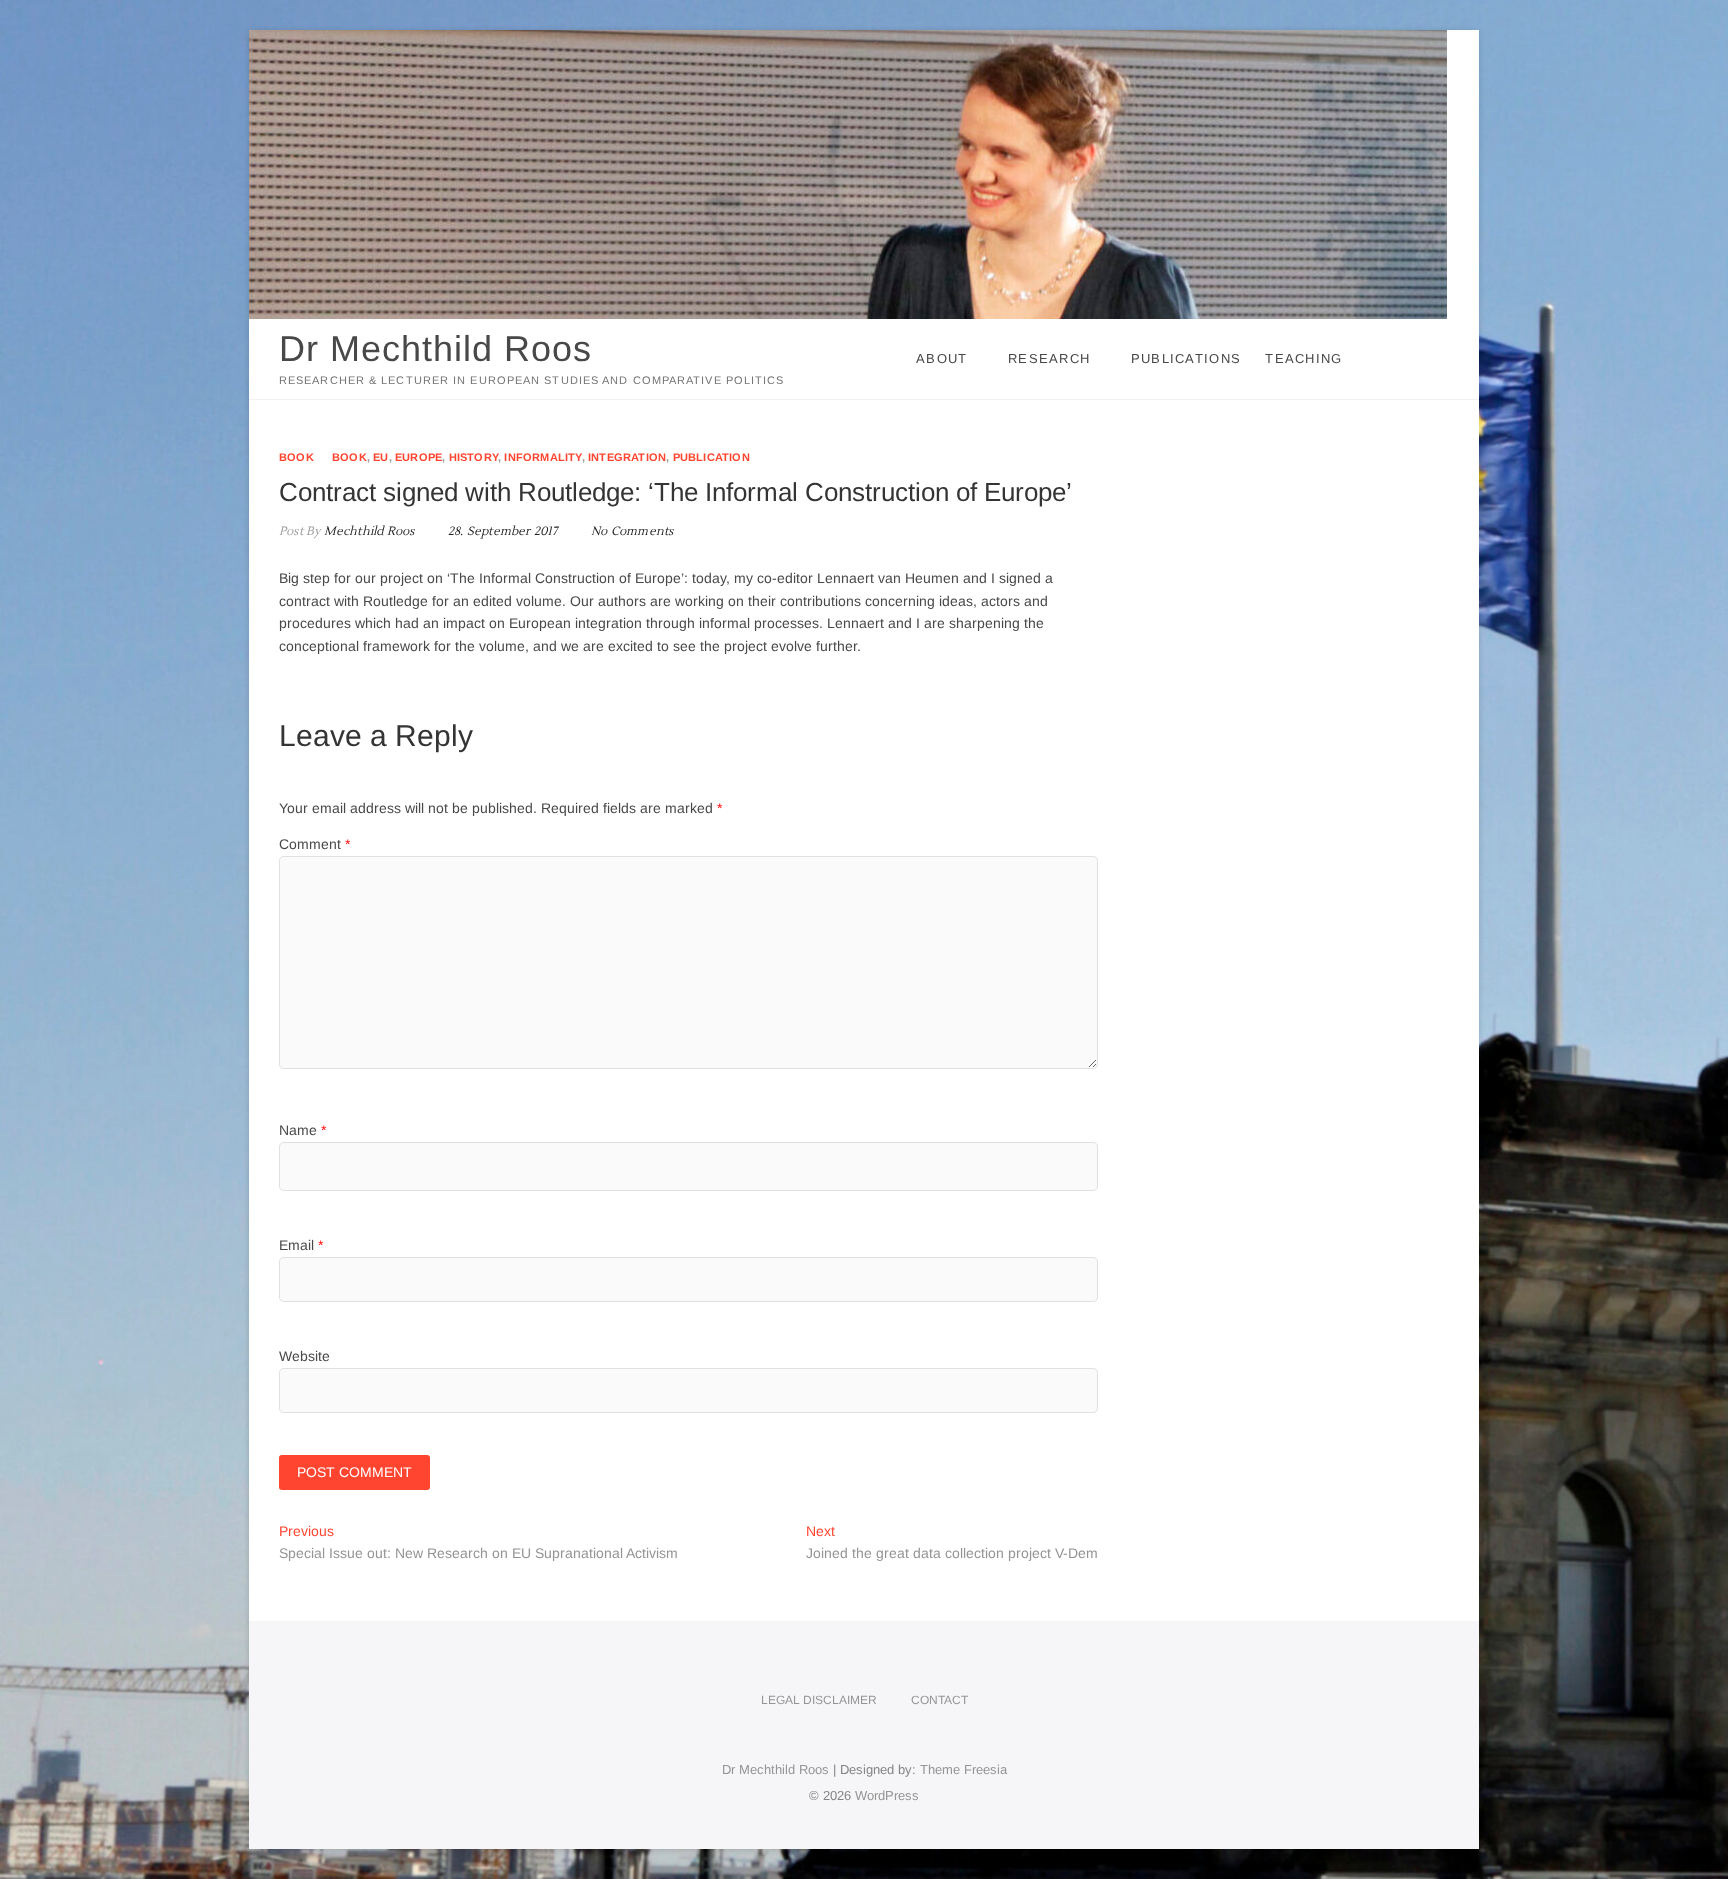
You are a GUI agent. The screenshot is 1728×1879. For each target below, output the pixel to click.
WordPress (887, 1795)
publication (711, 457)
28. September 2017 (501, 531)
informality (542, 457)
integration (627, 457)
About (942, 358)
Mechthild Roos (367, 531)
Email (301, 1245)
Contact (939, 1700)
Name (302, 1130)
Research (1049, 358)
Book (296, 457)
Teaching (1303, 358)
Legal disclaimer (819, 1700)
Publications (1186, 358)
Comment (314, 844)
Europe (418, 457)
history (473, 457)
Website (304, 1356)
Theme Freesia (963, 1769)
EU (380, 457)
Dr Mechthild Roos (435, 348)
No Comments (632, 531)
